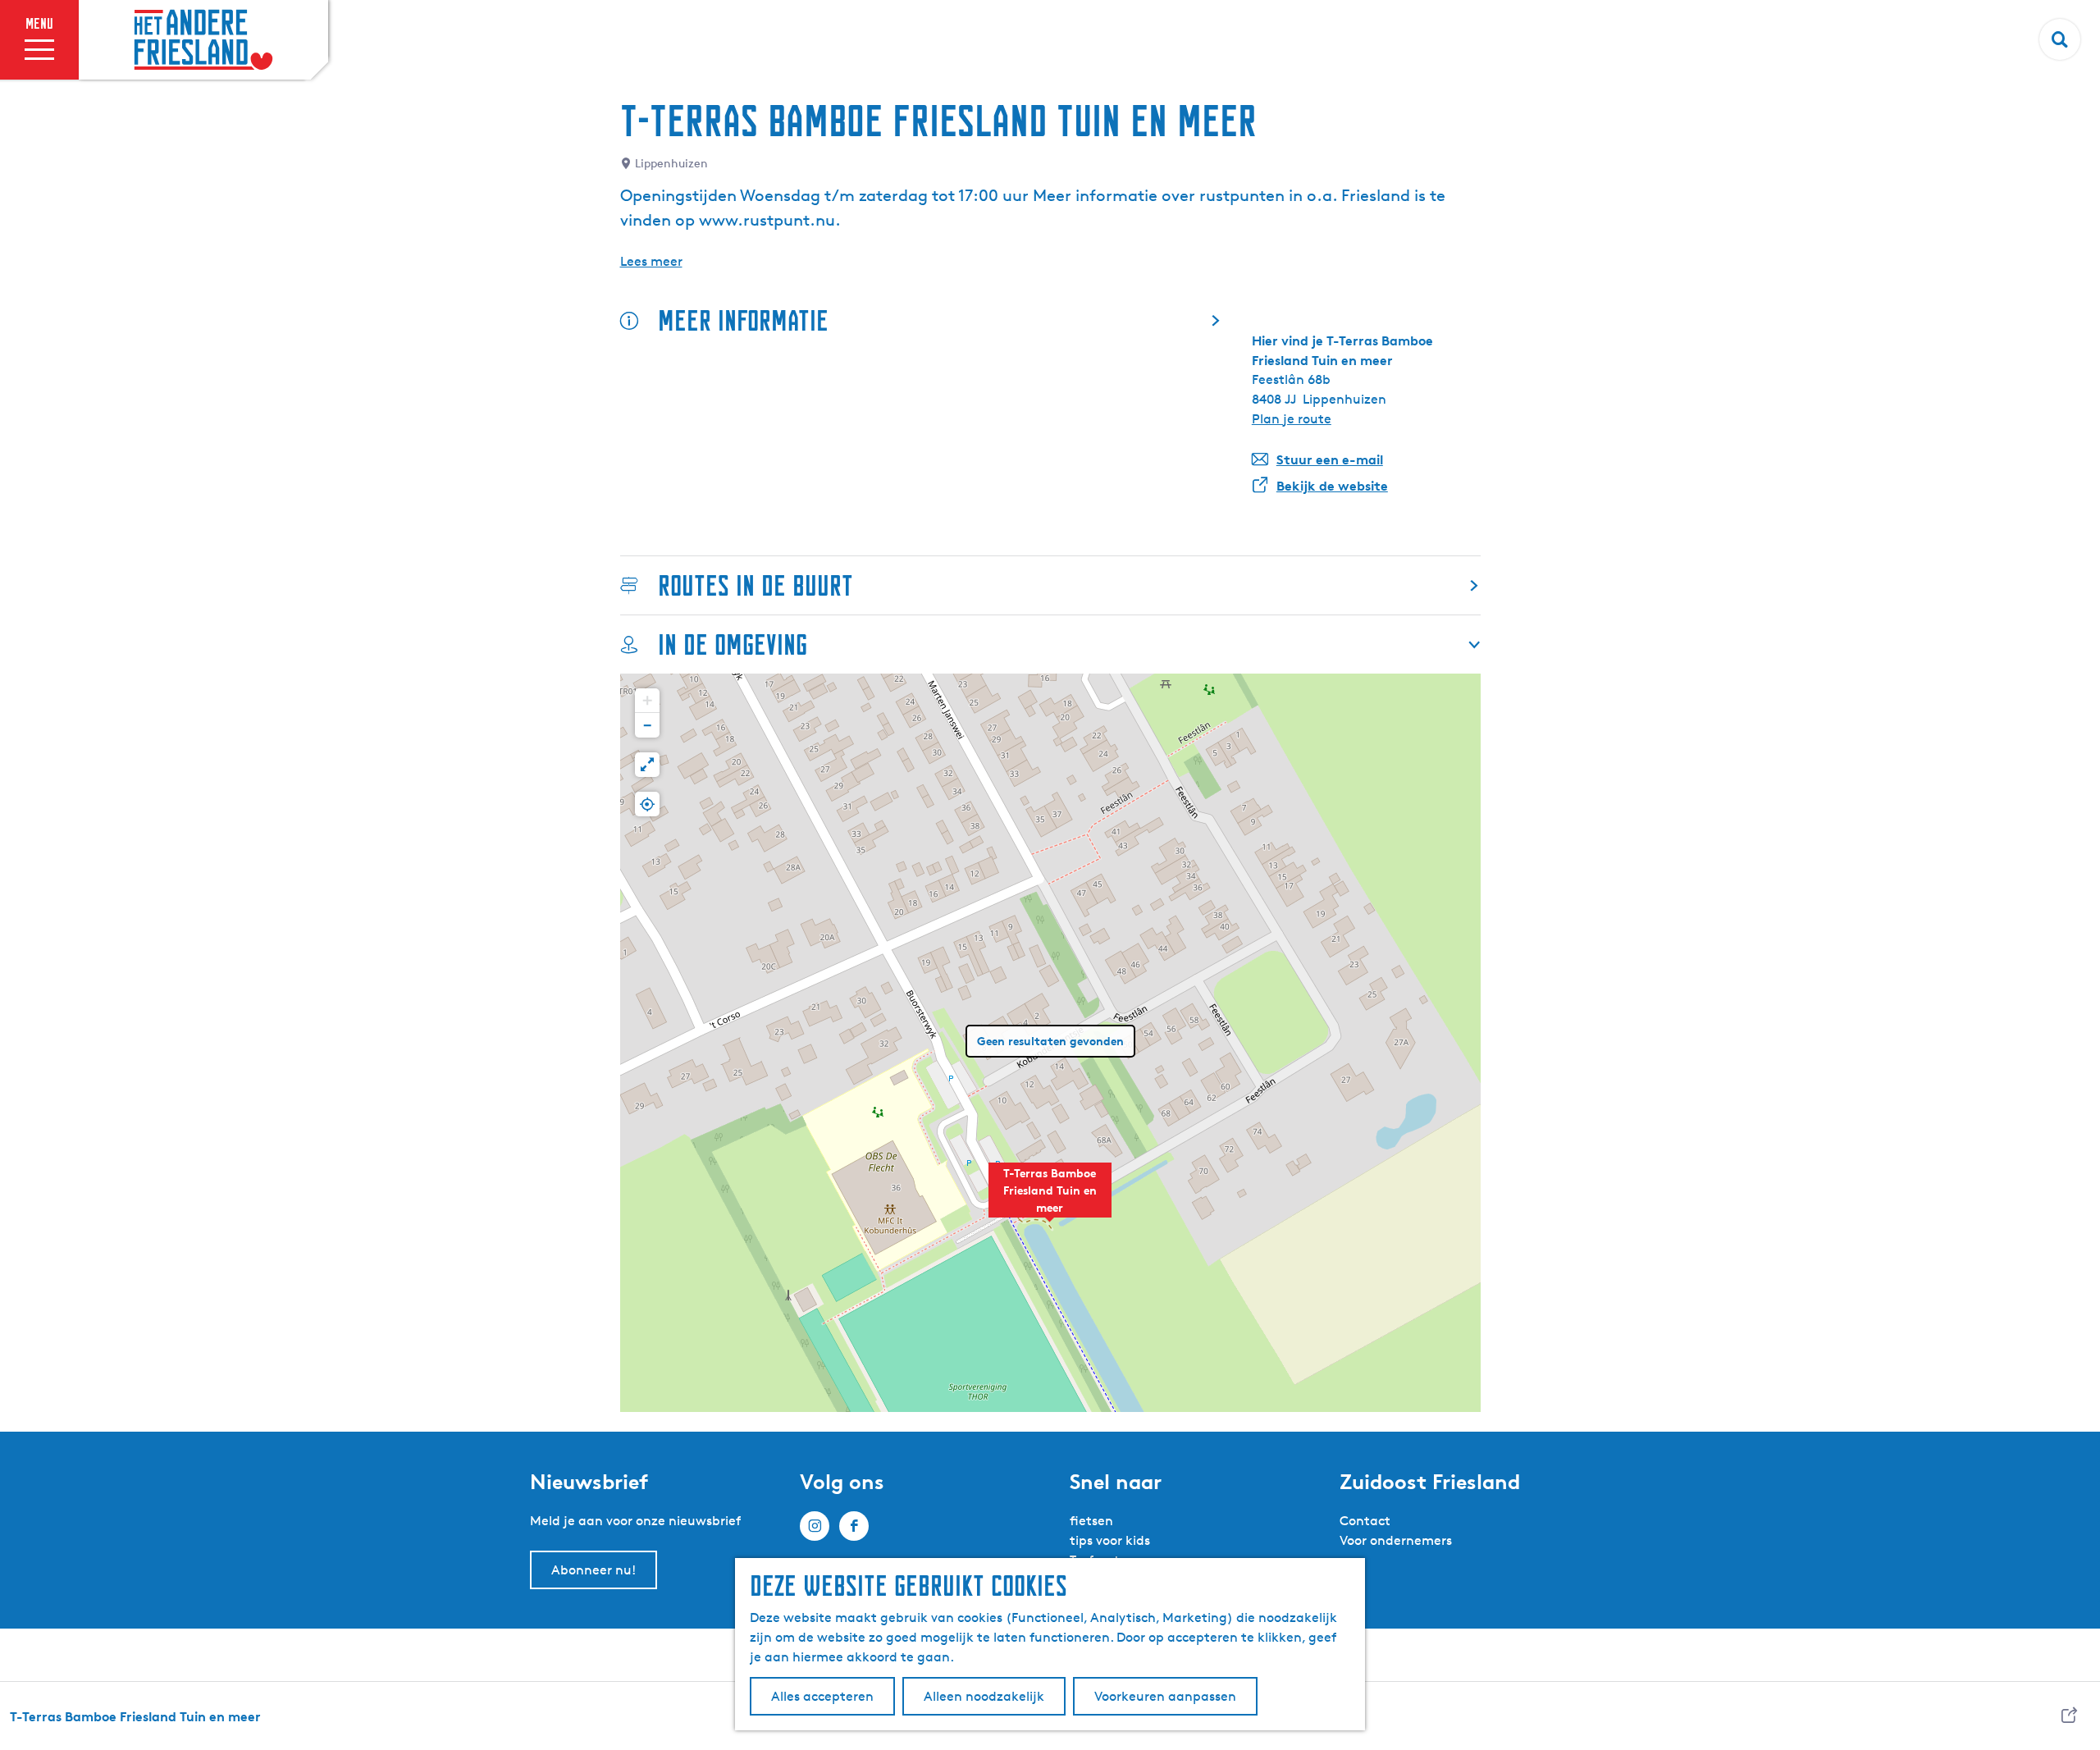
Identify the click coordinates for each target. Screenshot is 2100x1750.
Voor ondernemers (1396, 1540)
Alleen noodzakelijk (984, 1696)
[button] (1050, 1199)
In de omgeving (733, 644)
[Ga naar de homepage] (203, 40)
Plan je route (1292, 419)
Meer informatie (743, 320)
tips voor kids (1110, 1540)
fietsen (1091, 1521)
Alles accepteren (822, 1696)
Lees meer (651, 261)
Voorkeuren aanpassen (1165, 1696)
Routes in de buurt (756, 585)
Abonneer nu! (593, 1570)
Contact (1365, 1521)
